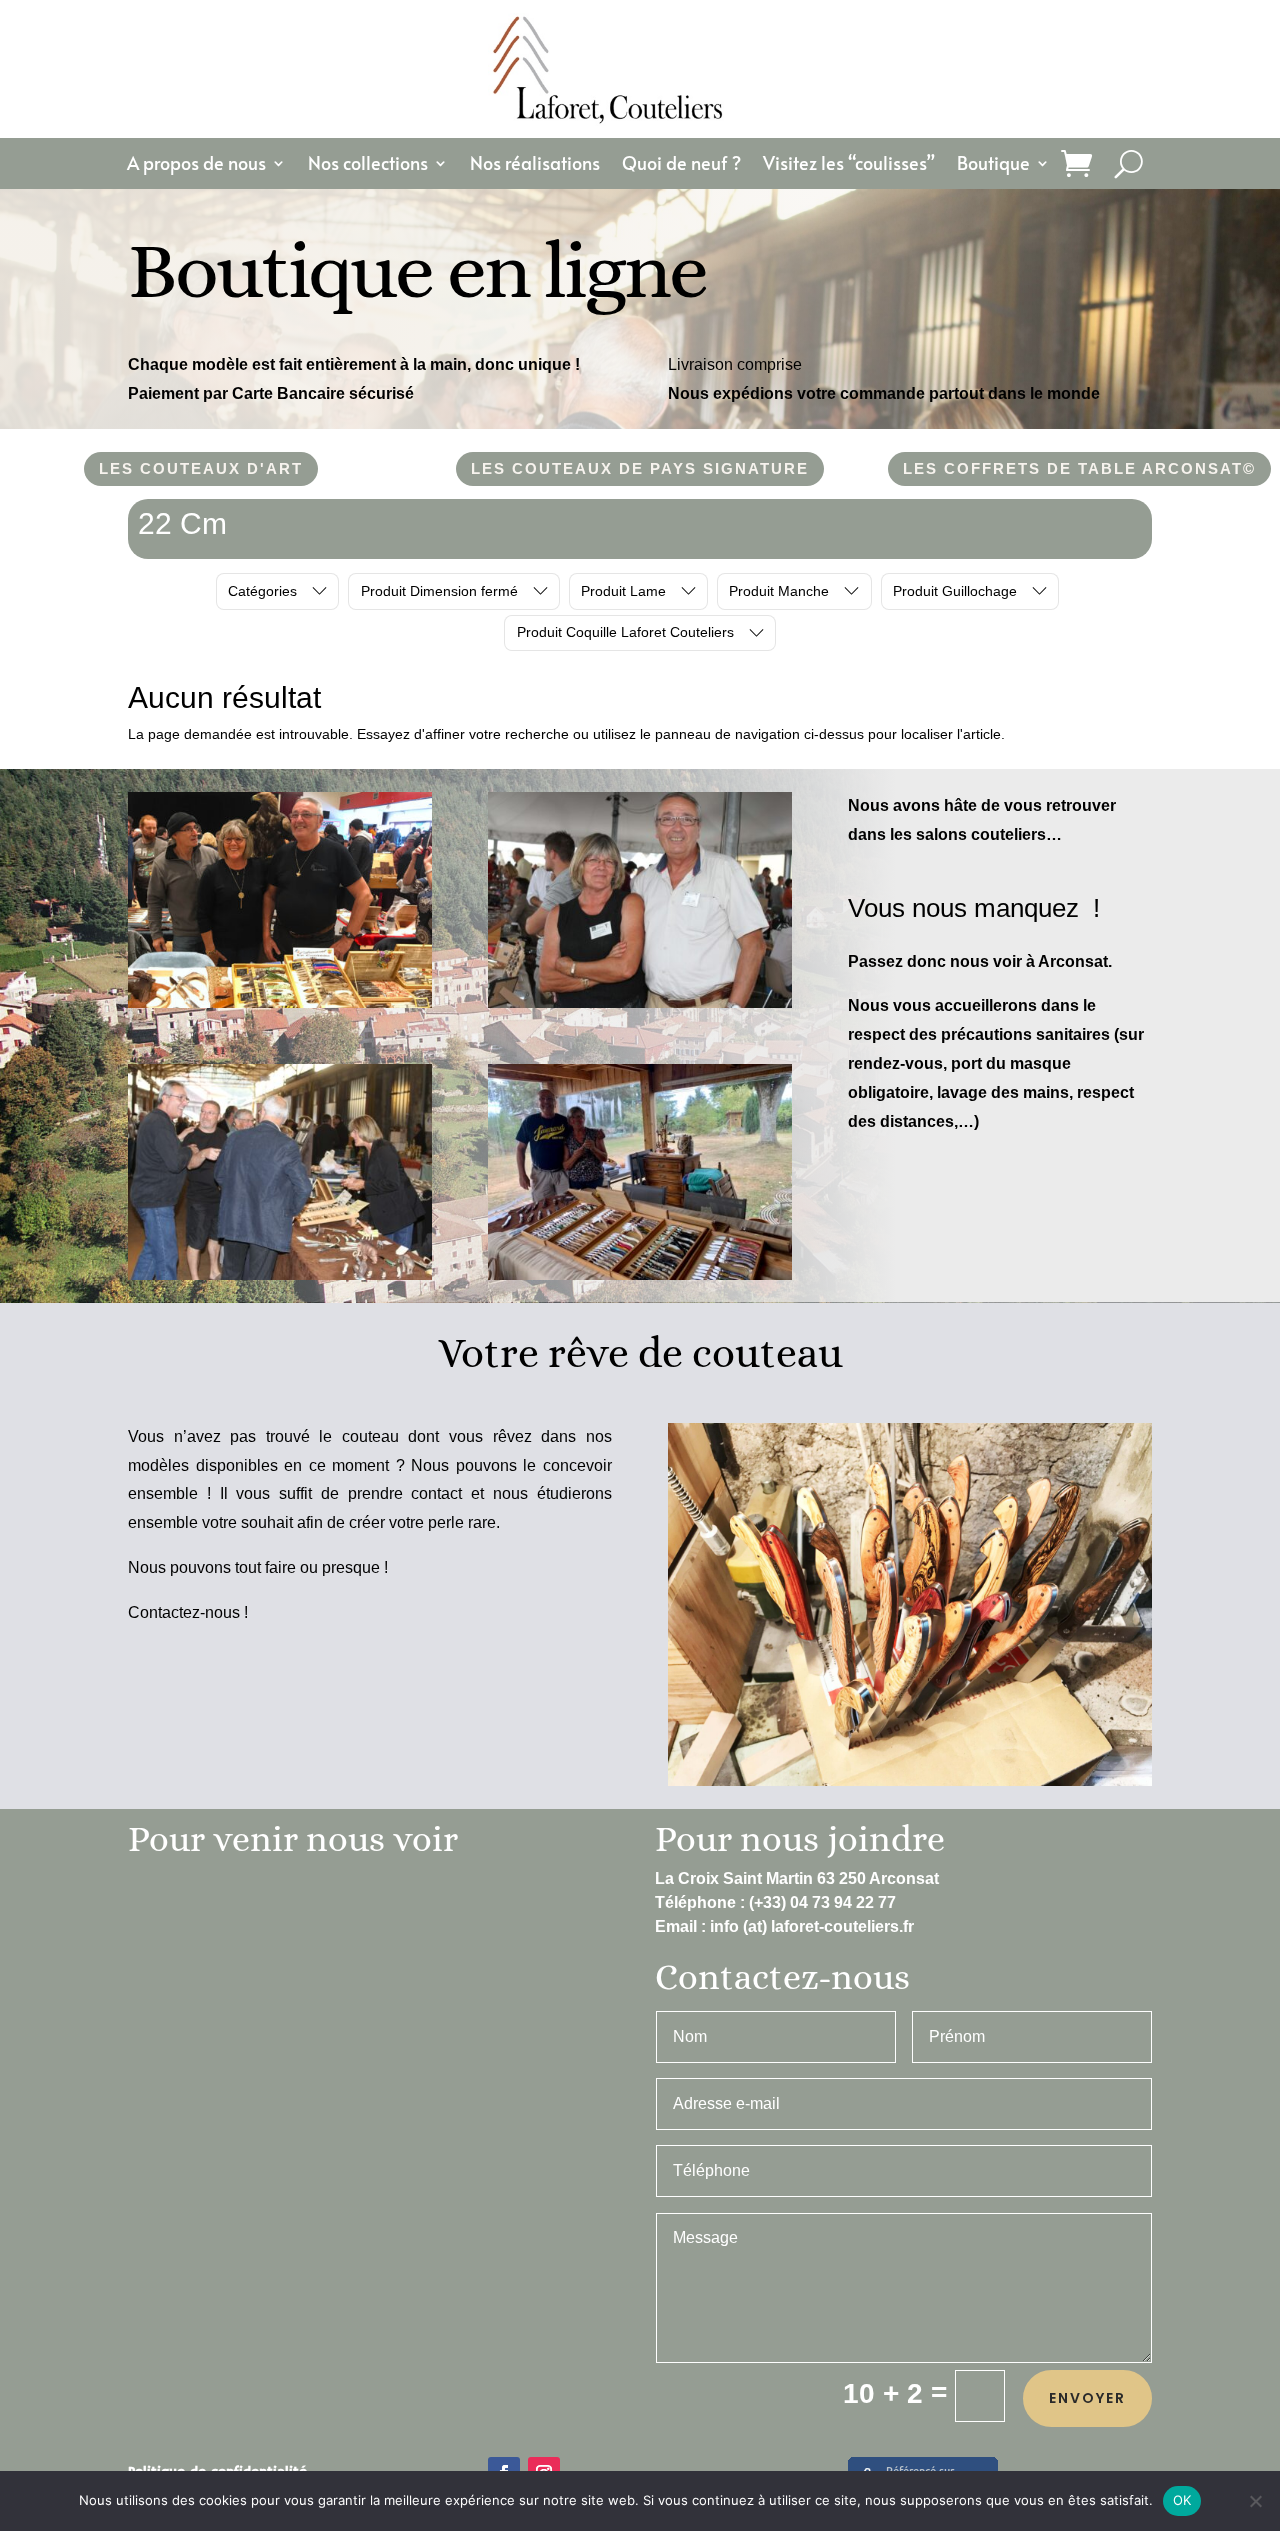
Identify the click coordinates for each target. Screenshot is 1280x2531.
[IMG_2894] (640, 1275)
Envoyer (1087, 2398)
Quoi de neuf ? (681, 165)
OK (1182, 2500)
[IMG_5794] (280, 1003)
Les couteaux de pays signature (640, 468)
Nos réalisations (535, 165)
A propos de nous (196, 165)
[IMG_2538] (640, 1003)
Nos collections (368, 165)
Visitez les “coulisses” (849, 165)
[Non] (1255, 2501)
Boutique (993, 165)
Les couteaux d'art (201, 468)
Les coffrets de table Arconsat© (1079, 468)
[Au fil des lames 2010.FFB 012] (280, 1275)
